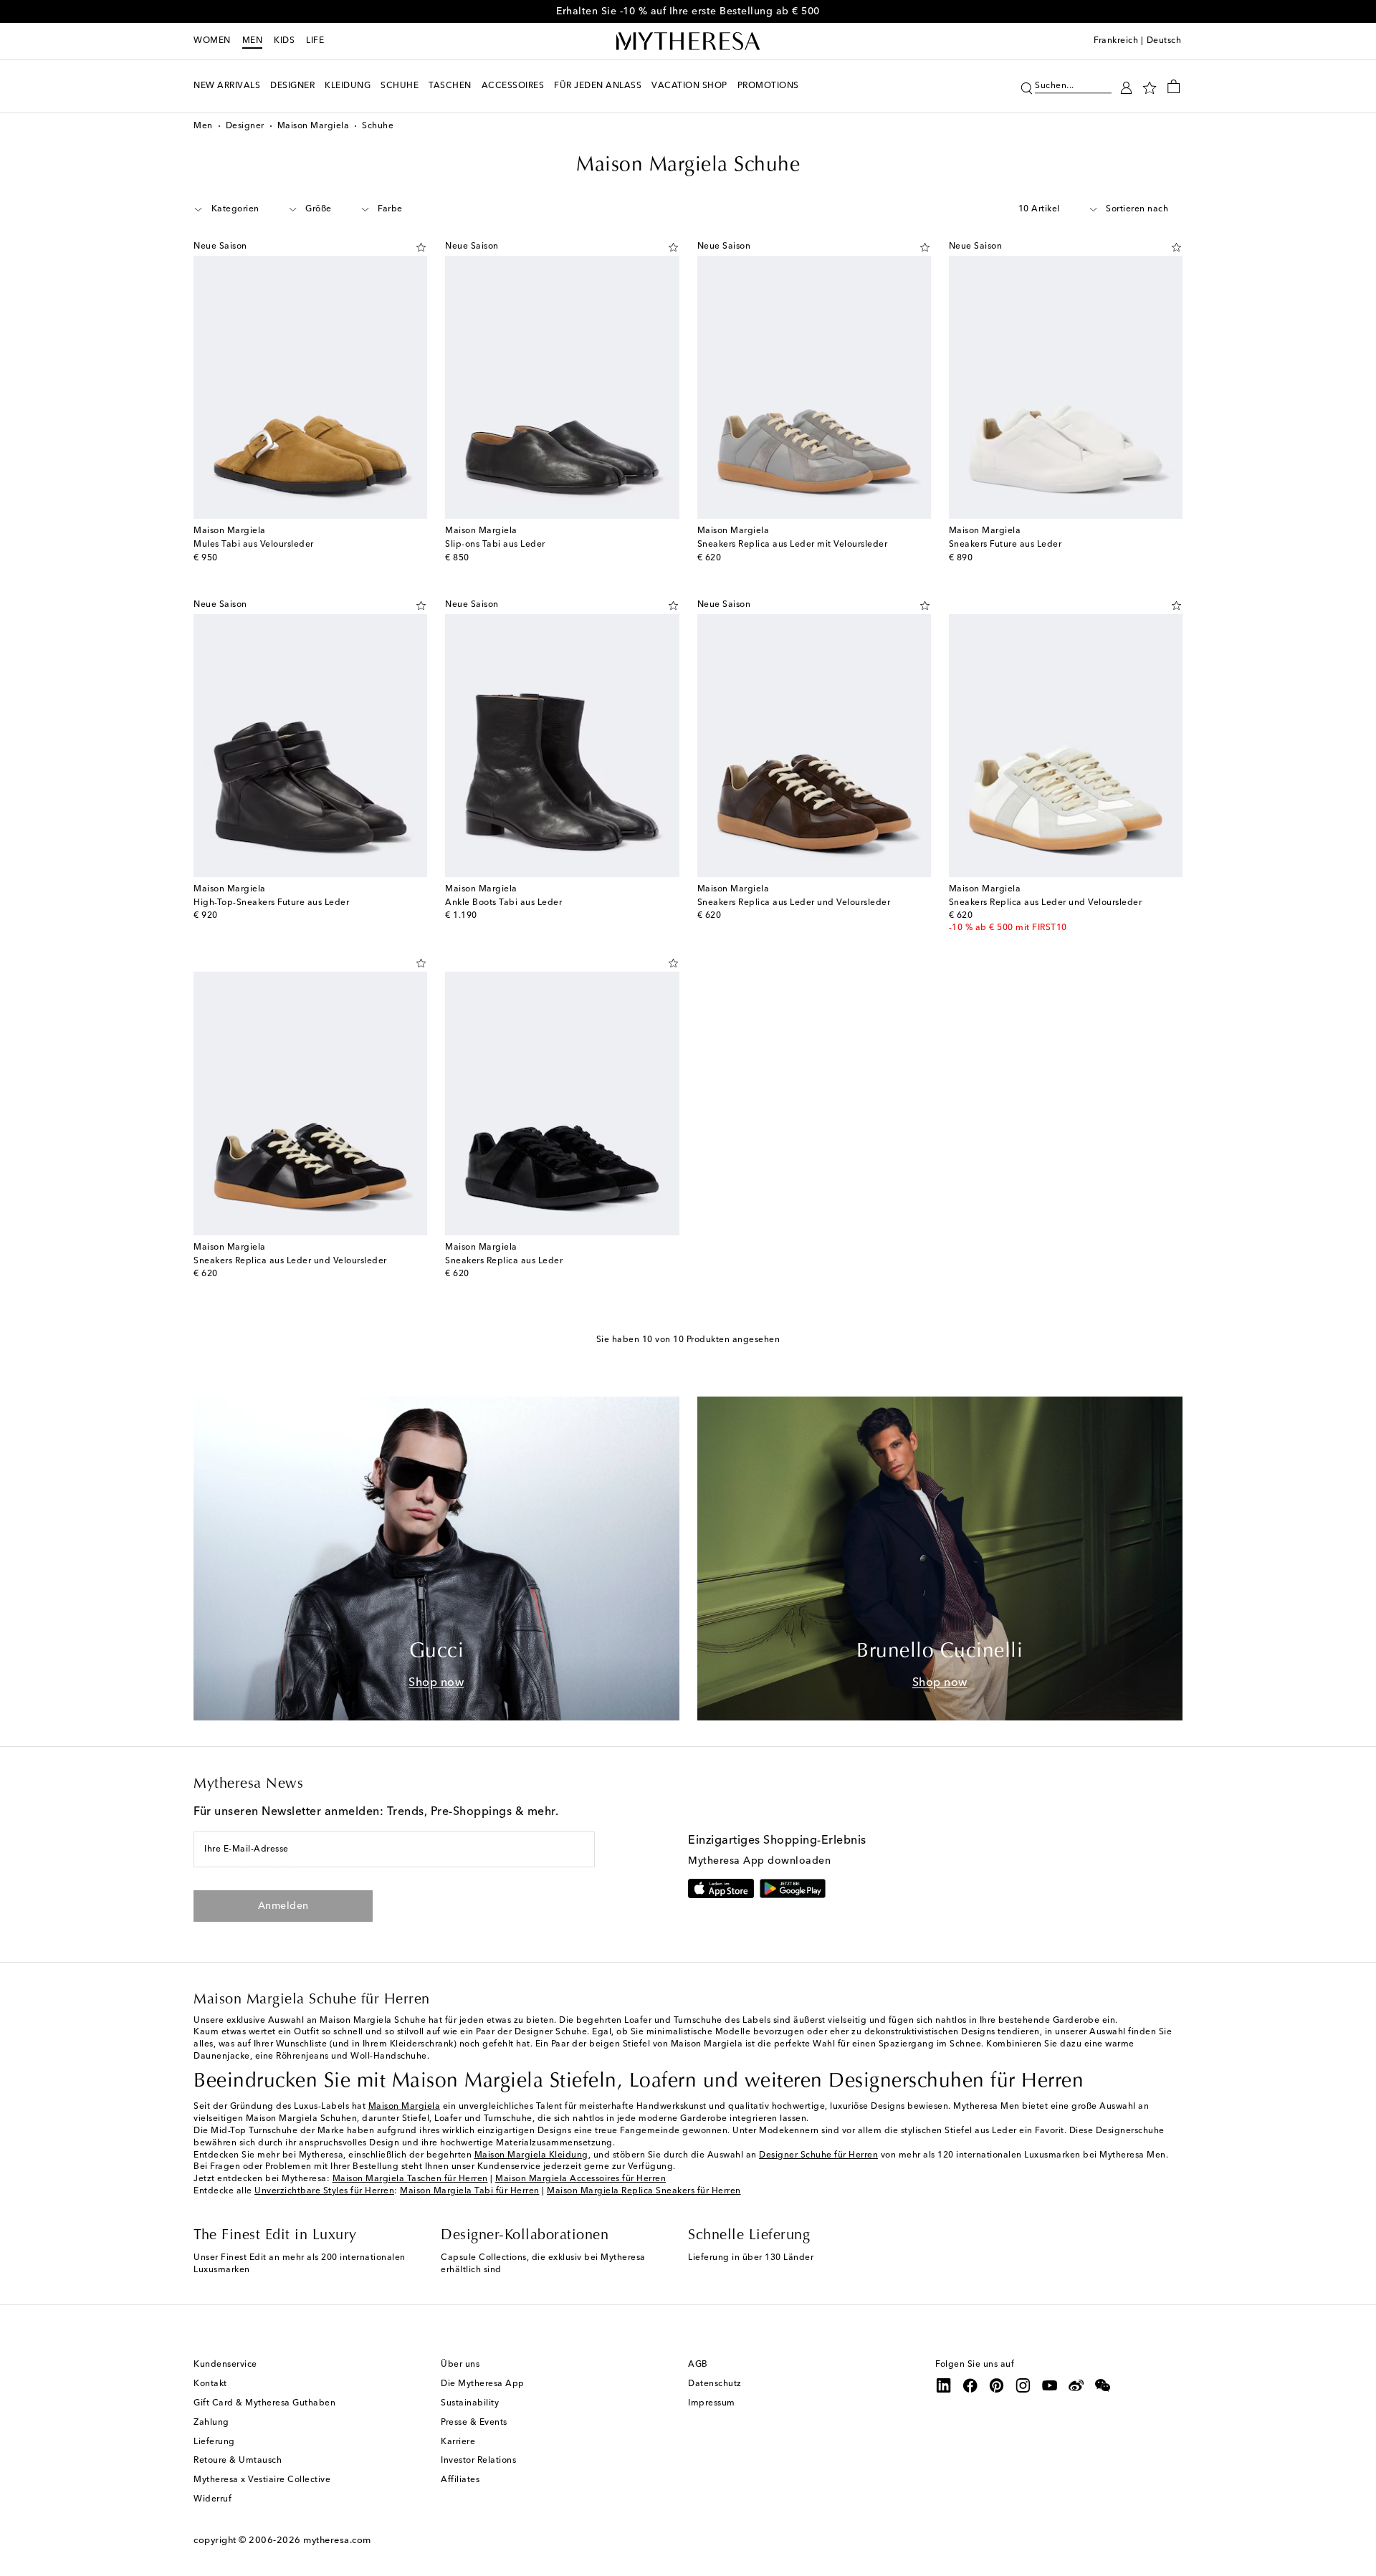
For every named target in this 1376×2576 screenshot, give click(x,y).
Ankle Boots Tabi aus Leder (503, 903)
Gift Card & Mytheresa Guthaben (264, 2403)
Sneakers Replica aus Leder (504, 1261)
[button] (1027, 86)
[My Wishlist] (1150, 87)
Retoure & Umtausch (238, 2461)
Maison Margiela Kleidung (531, 2155)
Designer (245, 126)
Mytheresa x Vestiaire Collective (262, 2480)
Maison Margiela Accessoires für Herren (580, 2179)
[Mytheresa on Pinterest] (997, 2385)
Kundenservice (225, 2365)
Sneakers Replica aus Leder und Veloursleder (794, 903)
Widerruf (212, 2499)
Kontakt (210, 2384)
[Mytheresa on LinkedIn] (944, 2385)
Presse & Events (474, 2423)
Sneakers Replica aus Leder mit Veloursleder (793, 545)
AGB (698, 2365)
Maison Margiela (314, 126)
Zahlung (211, 2423)
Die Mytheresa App (483, 2384)
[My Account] (1126, 86)
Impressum (712, 2403)
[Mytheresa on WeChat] (1103, 2385)
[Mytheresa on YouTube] (1050, 2385)
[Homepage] (688, 42)
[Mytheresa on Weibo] (1076, 2385)
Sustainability (470, 2403)
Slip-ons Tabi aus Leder (495, 545)
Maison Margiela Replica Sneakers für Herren (644, 2191)
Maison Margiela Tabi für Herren (470, 2191)
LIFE (315, 41)
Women (212, 41)
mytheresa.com (337, 2541)
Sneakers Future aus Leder (1005, 545)
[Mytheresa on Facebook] (970, 2385)
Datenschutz (715, 2384)
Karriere (458, 2442)
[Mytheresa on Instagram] (1023, 2385)
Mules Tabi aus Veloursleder (254, 545)
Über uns (460, 2365)
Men (253, 41)
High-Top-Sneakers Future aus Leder (271, 903)
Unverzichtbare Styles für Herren (324, 2191)
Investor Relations (478, 2461)
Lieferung (214, 2442)
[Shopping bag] (1174, 86)
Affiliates (460, 2480)
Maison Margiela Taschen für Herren (410, 2179)
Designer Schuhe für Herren (818, 2155)
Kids (284, 41)
